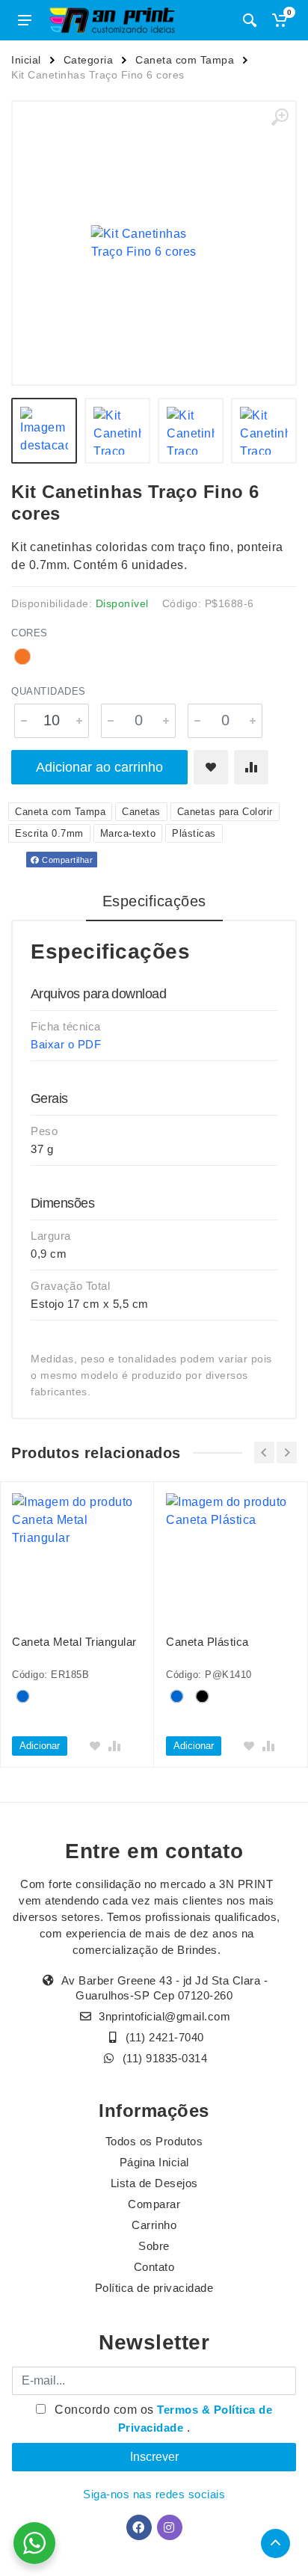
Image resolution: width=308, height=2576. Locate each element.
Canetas (141, 812)
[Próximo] (287, 1453)
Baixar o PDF (66, 1044)
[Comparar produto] (251, 767)
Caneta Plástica (207, 1642)
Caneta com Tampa (185, 60)
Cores (30, 633)
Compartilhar (67, 860)
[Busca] (250, 20)
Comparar (154, 2204)
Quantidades (49, 691)
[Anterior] (264, 1453)
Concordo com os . (162, 2419)
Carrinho (154, 2225)
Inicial (26, 60)
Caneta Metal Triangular (74, 1642)
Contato (154, 2267)
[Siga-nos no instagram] (170, 2527)
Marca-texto (128, 833)
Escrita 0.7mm (49, 833)
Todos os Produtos (154, 2141)
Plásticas (194, 833)
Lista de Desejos (154, 2183)
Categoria (89, 60)
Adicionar (40, 1746)
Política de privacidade (154, 2288)
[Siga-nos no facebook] (139, 2527)
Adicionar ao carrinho (99, 767)
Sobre (154, 2246)
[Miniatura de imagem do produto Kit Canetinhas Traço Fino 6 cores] (44, 431)
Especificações (154, 901)
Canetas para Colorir (225, 812)
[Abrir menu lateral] (25, 20)
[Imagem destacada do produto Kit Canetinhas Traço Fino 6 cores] (154, 243)
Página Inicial (154, 2162)
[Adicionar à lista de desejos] (211, 767)
